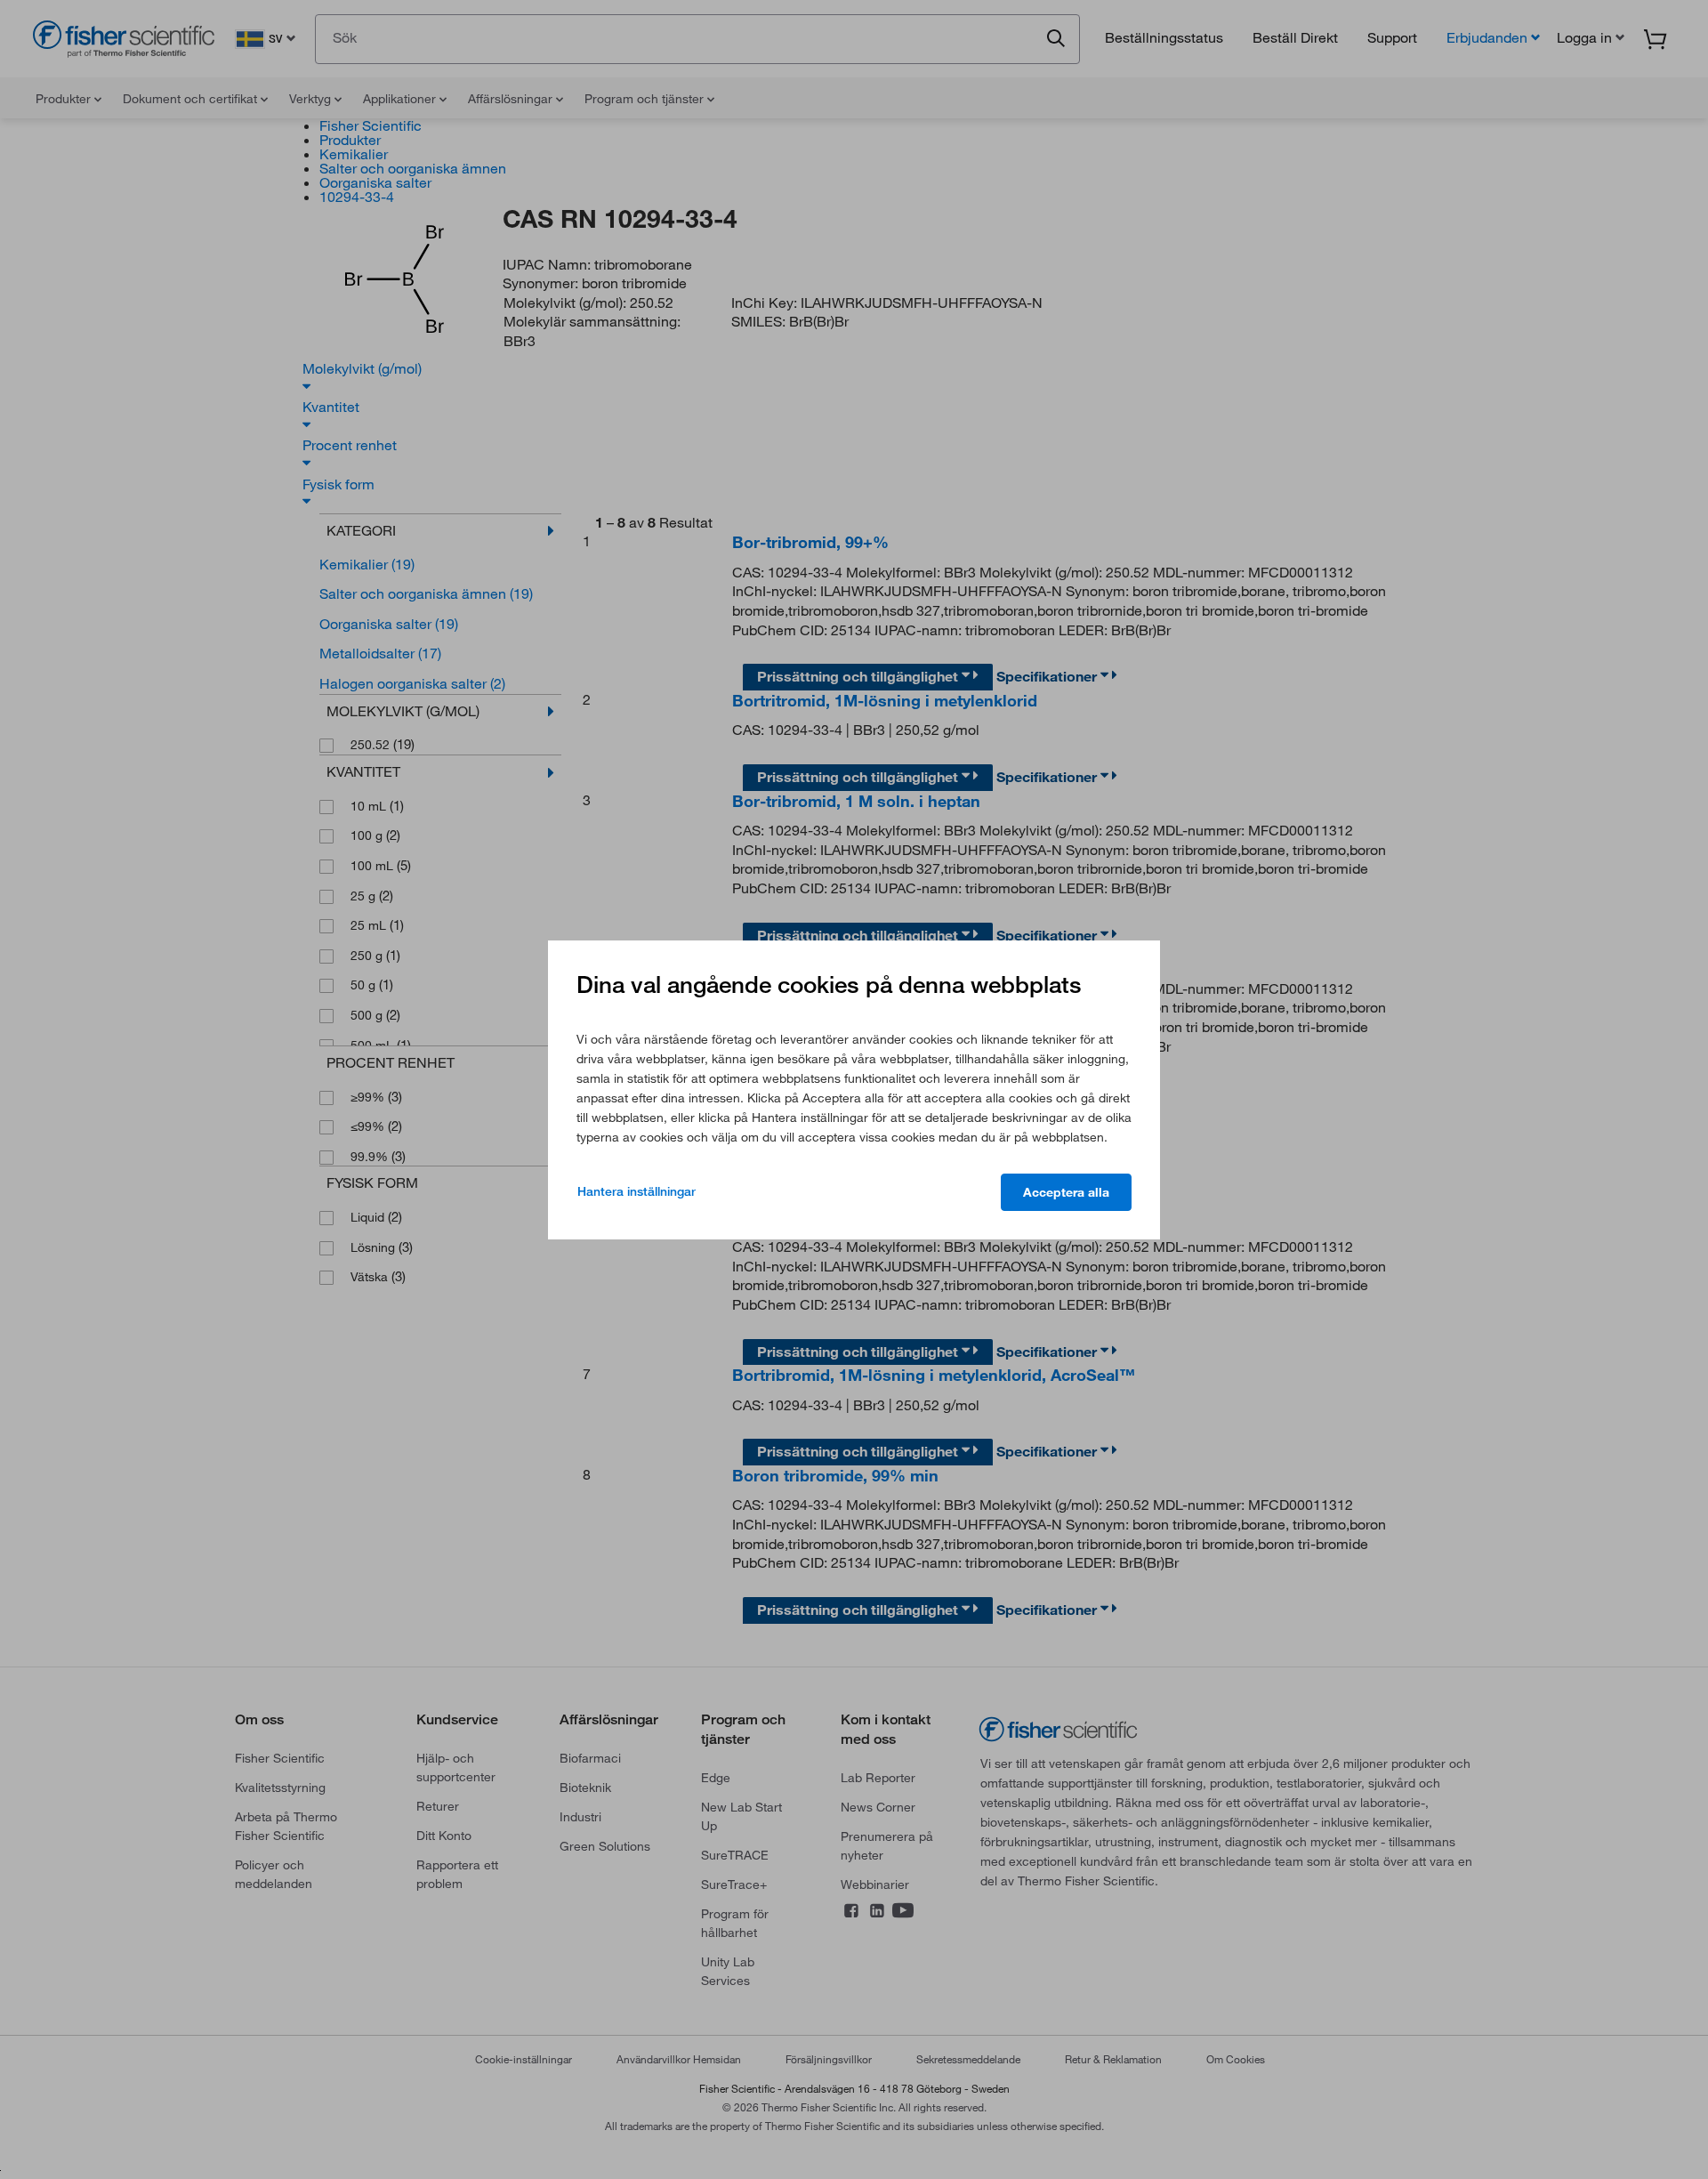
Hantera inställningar (636, 1191)
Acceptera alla (1066, 1192)
